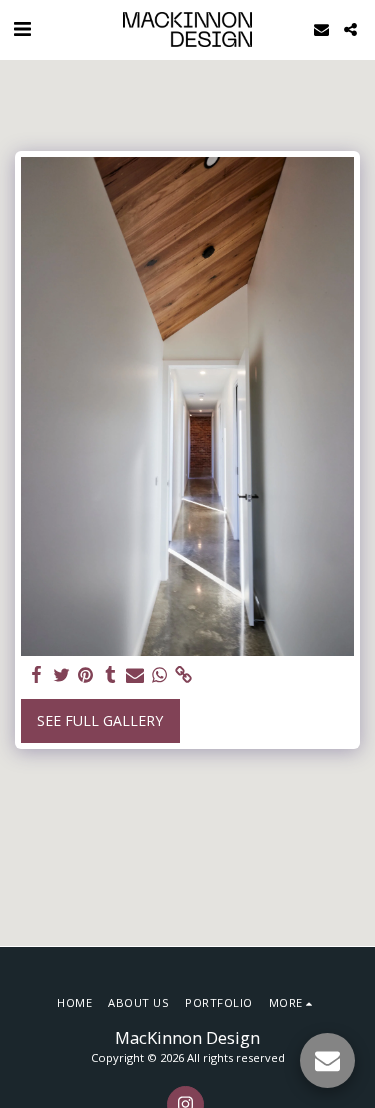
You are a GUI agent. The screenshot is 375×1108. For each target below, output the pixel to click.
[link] (184, 675)
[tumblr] (111, 675)
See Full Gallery (100, 720)
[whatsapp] (160, 675)
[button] (22, 28)
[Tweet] (62, 675)
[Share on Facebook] (37, 675)
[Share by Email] (135, 675)
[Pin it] (86, 675)
